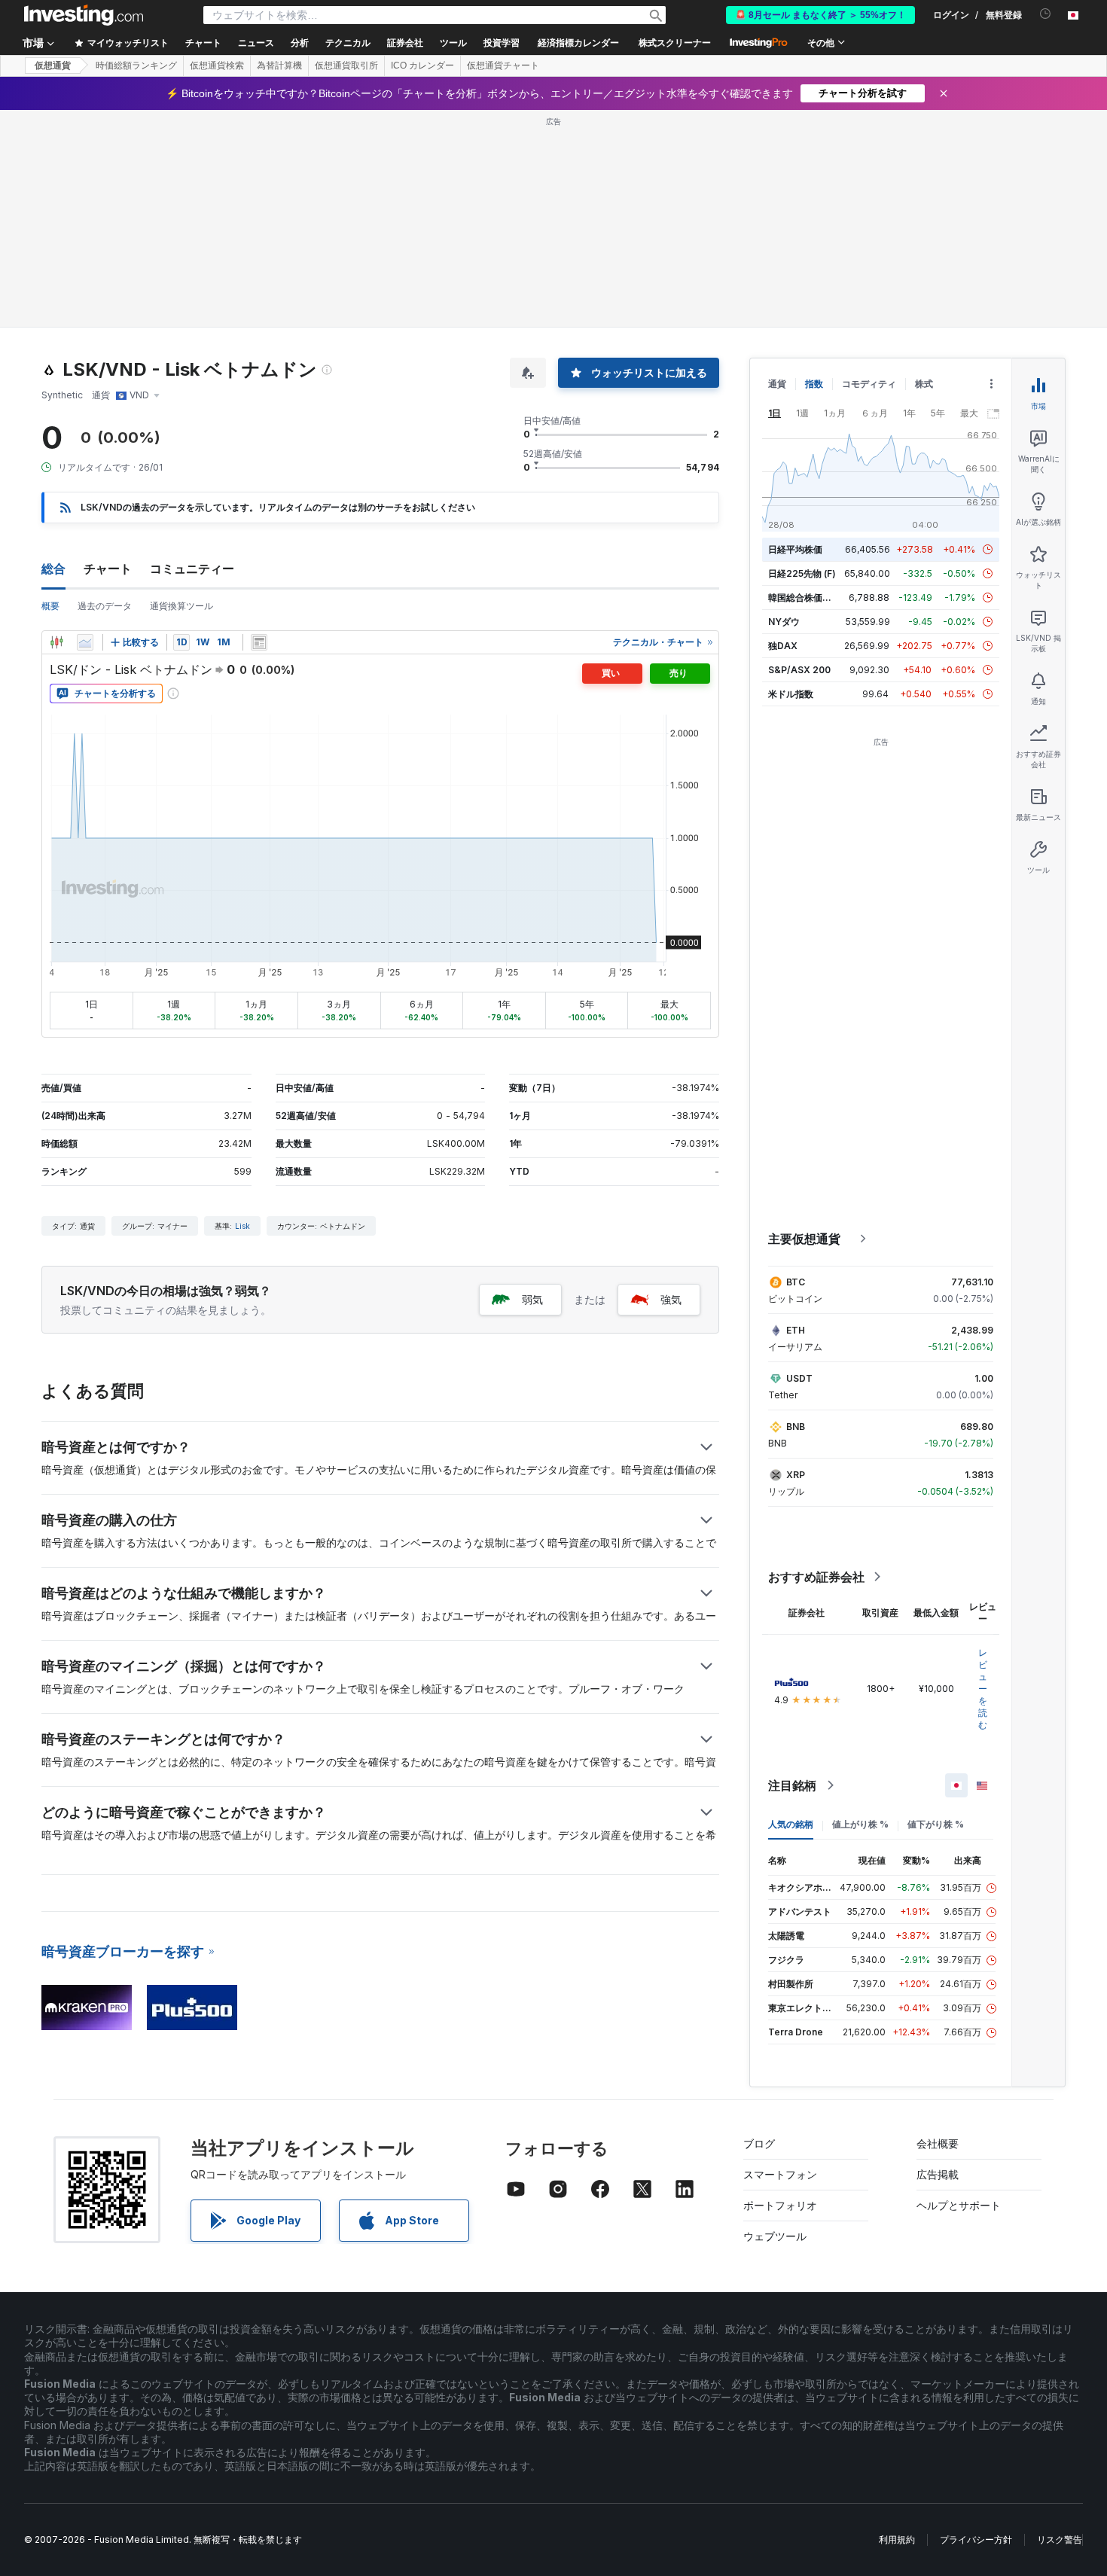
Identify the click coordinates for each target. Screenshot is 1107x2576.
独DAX (783, 646)
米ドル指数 (791, 694)
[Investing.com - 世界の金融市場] (84, 15)
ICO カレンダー (422, 66)
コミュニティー (192, 569)
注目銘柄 (792, 1785)
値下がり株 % (936, 1824)
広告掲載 (938, 2174)
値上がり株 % (860, 1824)
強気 (671, 1299)
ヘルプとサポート (959, 2205)
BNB (796, 1427)
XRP (796, 1475)
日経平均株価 (795, 549)
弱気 (532, 1299)
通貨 (777, 384)
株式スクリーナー (675, 43)
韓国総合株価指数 (804, 598)
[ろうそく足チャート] (56, 642)
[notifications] (1046, 14)
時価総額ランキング (136, 66)
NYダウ (784, 622)
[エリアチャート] (85, 642)
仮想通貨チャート (503, 66)
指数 (814, 384)
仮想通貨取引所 (346, 66)
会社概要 (938, 2143)
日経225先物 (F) (802, 573)
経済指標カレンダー (578, 43)
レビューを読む (983, 1689)
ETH (796, 1330)
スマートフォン (780, 2174)
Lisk (242, 1226)
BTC (796, 1282)
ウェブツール (775, 2236)
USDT (799, 1378)
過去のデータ (105, 606)
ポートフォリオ (780, 2205)
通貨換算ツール (181, 606)
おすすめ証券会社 (816, 1577)
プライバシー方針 (976, 2539)
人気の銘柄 (791, 1824)
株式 (924, 384)
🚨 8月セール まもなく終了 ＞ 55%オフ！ (820, 15)
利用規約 (897, 2539)
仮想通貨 (53, 66)
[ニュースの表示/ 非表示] (259, 642)
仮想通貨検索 (217, 66)
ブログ (759, 2143)
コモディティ (869, 384)
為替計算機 (279, 66)
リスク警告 (1060, 2539)
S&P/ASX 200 (799, 670)
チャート (108, 569)
